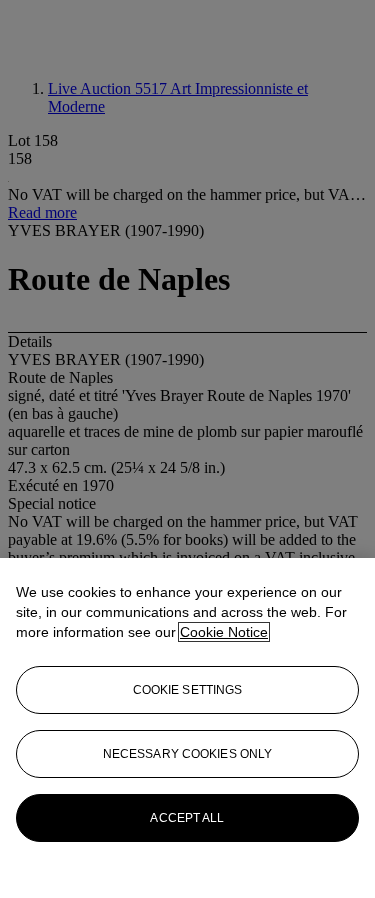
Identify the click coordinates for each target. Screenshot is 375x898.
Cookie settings (188, 690)
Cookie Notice (224, 632)
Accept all (187, 818)
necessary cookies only (188, 754)
